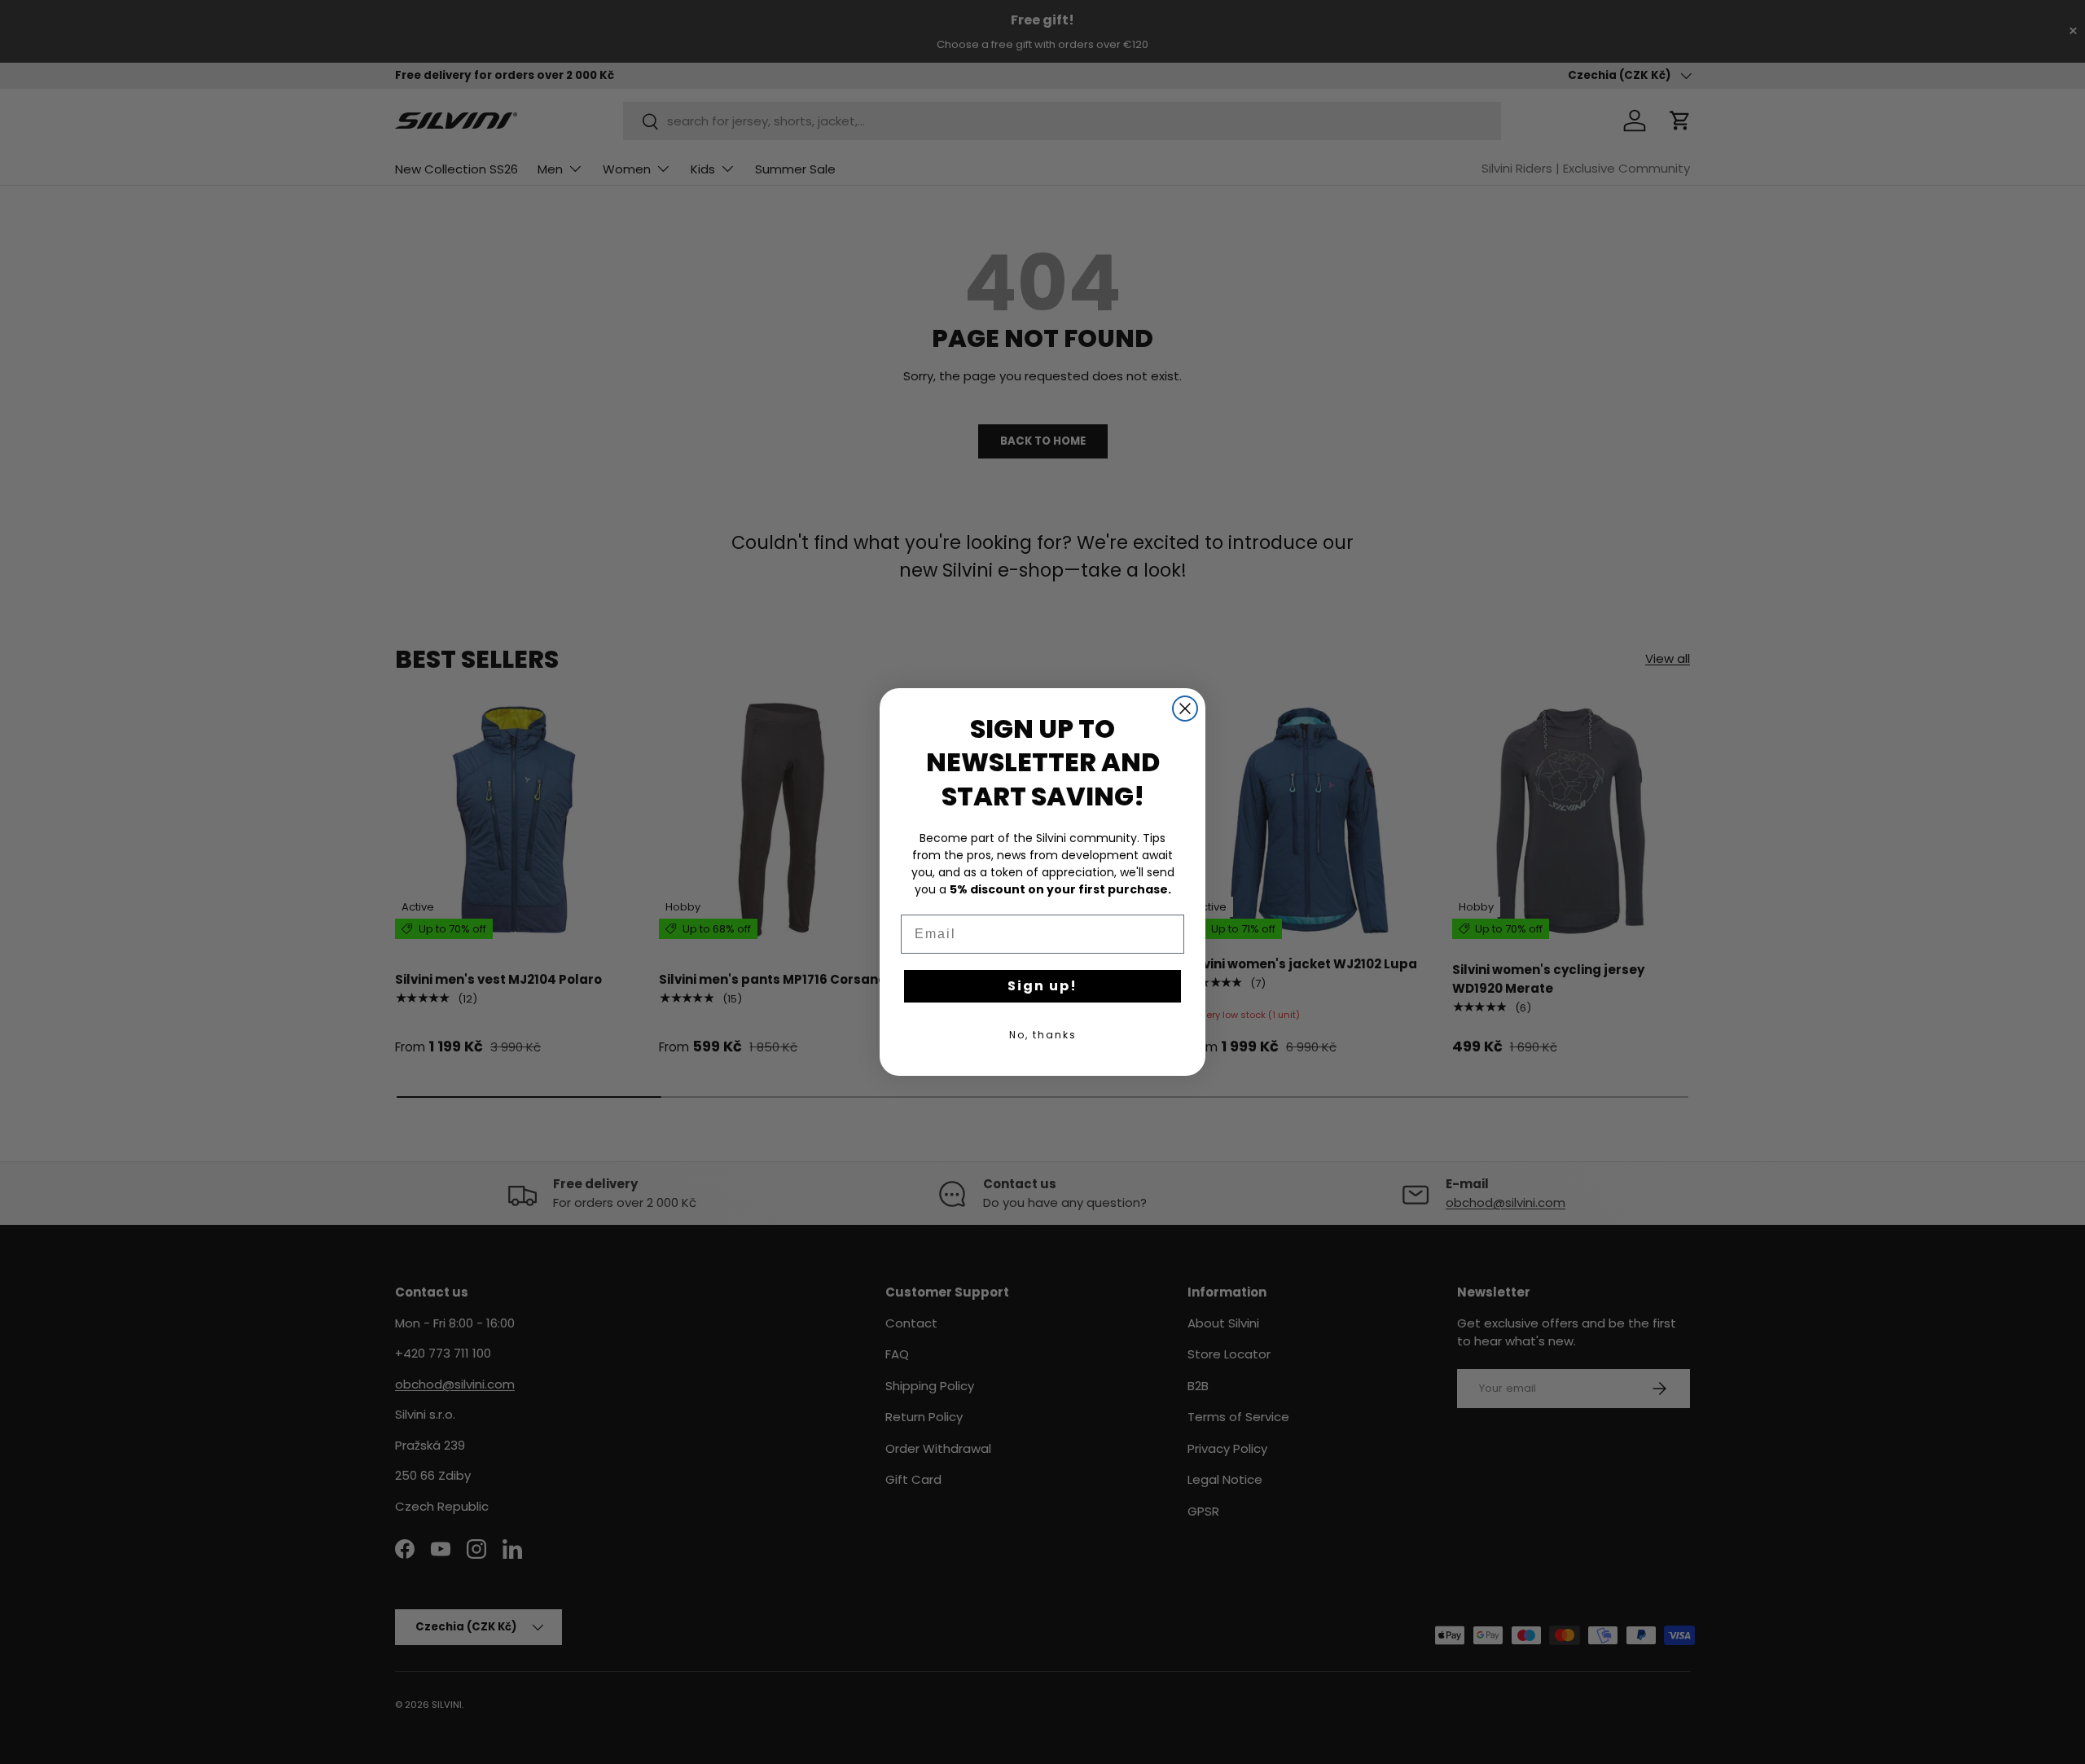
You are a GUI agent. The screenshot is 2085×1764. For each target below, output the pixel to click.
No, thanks (1043, 1035)
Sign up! (1042, 986)
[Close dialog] (1185, 709)
